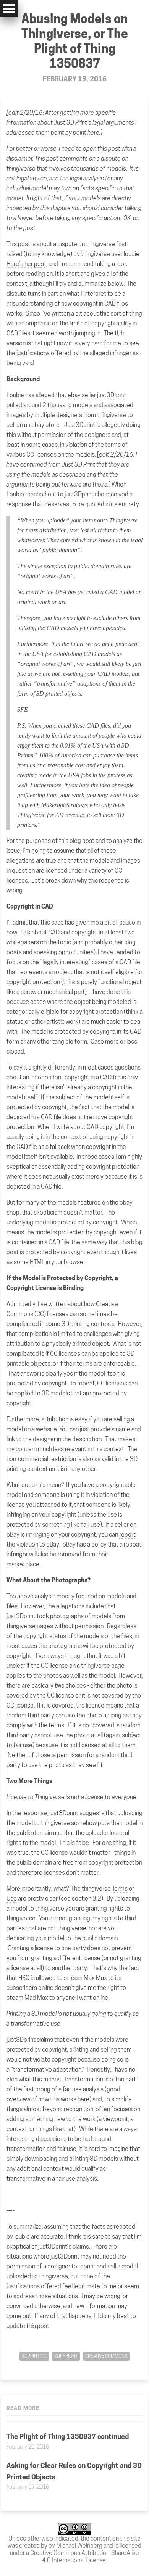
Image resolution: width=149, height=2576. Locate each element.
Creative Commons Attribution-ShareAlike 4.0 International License (85, 2557)
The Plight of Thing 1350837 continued (68, 2437)
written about (66, 1304)
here (93, 133)
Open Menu (9, 9)
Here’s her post (26, 264)
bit (79, 313)
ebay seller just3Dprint (97, 395)
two (130, 932)
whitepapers (23, 942)
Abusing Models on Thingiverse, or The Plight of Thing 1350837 (75, 41)
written (61, 313)
